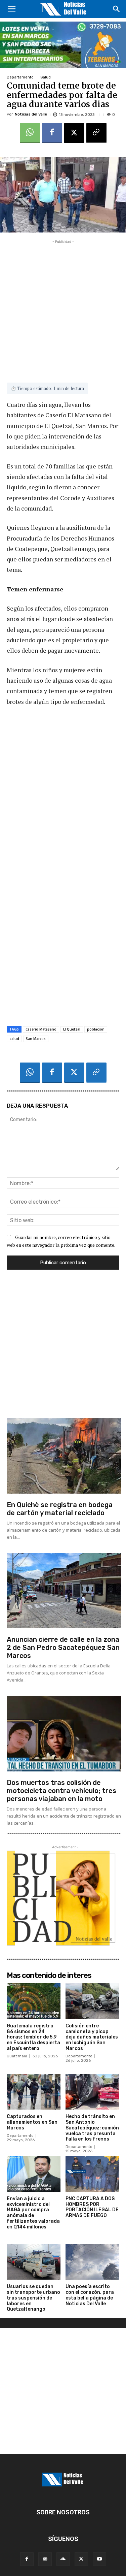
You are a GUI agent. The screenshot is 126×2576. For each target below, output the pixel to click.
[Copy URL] (96, 133)
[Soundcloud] (63, 2559)
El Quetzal (72, 1029)
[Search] (117, 9)
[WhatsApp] (30, 133)
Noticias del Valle (31, 114)
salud (14, 1039)
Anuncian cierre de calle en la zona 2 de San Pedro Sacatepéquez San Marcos (63, 1648)
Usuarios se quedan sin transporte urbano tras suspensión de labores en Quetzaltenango (33, 2298)
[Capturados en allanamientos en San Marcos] (34, 2092)
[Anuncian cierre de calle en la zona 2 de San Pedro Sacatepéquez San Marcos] (64, 1591)
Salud (46, 77)
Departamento (20, 77)
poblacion (96, 1029)
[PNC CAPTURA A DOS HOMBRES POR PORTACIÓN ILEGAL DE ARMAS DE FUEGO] (92, 2174)
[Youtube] (99, 2559)
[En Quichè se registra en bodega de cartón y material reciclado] (64, 1456)
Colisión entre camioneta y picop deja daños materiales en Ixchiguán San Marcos (92, 2037)
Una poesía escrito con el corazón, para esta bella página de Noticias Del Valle (90, 2295)
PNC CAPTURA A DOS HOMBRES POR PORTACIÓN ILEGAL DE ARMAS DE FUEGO (92, 2207)
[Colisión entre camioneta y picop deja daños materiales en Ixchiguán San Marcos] (92, 2001)
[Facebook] (52, 133)
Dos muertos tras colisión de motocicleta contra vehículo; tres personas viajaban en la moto (61, 1791)
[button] (11, 9)
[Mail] (45, 2559)
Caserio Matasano (41, 1029)
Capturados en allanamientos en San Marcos (32, 2122)
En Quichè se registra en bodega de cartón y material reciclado (60, 1509)
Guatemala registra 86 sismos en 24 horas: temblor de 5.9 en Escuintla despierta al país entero (33, 2037)
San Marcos (36, 1039)
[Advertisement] (63, 308)
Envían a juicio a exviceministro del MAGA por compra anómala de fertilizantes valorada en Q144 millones (33, 2213)
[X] (74, 133)
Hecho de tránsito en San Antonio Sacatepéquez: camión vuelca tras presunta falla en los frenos (92, 2128)
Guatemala (17, 2056)
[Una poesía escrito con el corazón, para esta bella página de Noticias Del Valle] (92, 2262)
